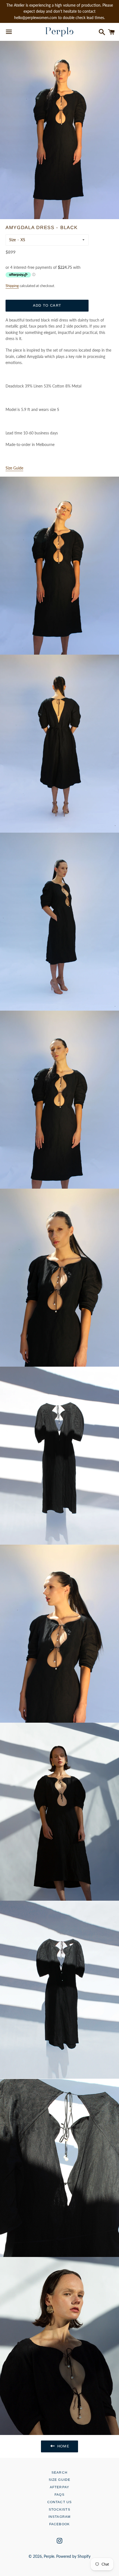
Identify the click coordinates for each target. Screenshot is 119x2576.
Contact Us (60, 2502)
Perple (49, 2556)
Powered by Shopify (73, 2556)
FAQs (59, 2495)
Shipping (12, 286)
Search (59, 2473)
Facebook (60, 2524)
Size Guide (60, 2480)
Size (12, 240)
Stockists (59, 2509)
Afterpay (60, 2487)
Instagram (60, 2517)
